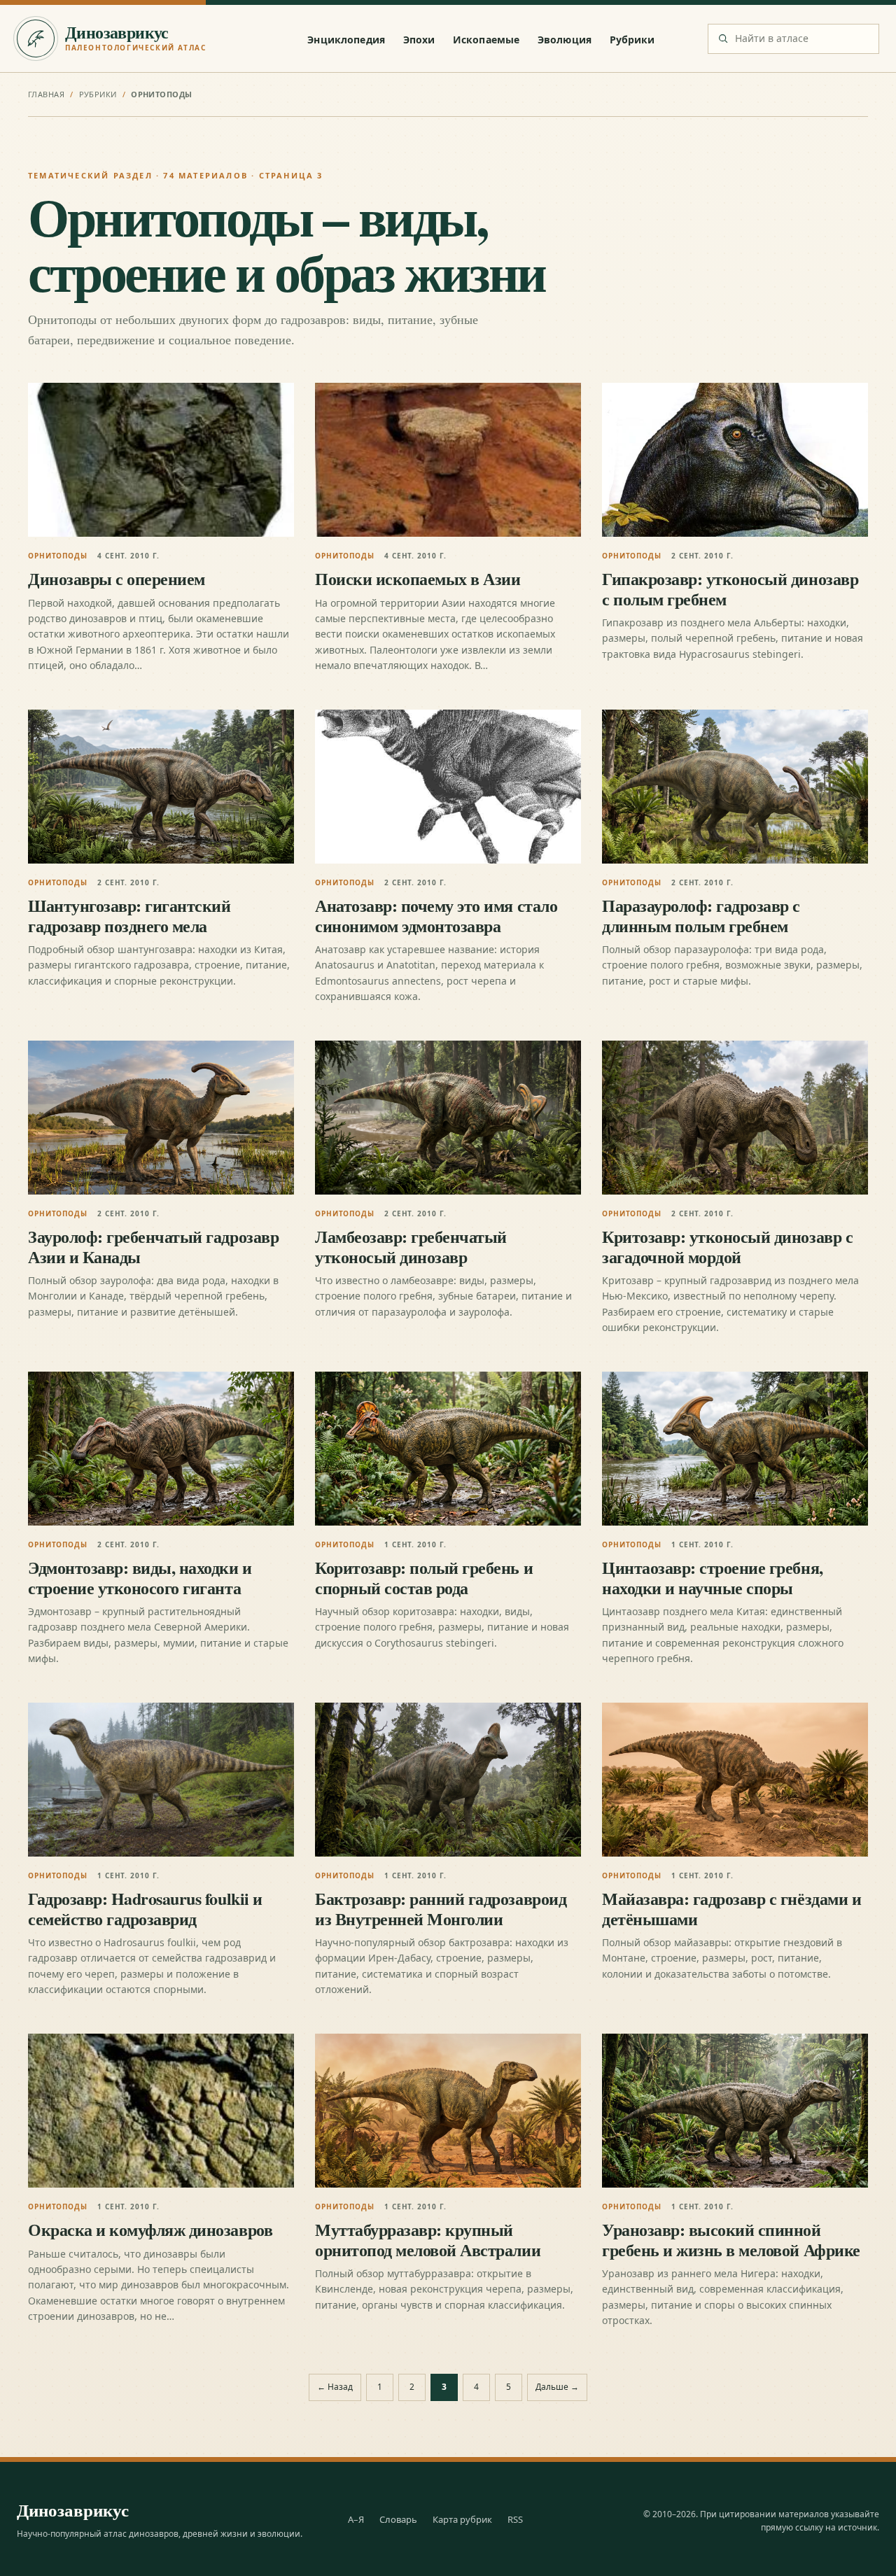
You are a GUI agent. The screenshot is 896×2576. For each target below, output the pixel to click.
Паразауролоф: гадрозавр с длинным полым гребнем (701, 915)
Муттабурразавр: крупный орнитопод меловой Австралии (428, 2239)
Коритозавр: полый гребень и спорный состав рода (424, 1577)
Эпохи (419, 40)
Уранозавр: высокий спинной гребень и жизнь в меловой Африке (731, 2239)
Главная (46, 94)
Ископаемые (486, 40)
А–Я (356, 2519)
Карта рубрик (462, 2519)
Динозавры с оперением (117, 578)
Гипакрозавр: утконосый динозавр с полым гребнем (730, 588)
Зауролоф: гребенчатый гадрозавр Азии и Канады (153, 1246)
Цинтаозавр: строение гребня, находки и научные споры (713, 1577)
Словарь (398, 2519)
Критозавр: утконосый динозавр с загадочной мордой (727, 1246)
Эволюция (565, 40)
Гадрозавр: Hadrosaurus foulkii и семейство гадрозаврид (145, 1908)
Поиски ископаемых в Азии (418, 578)
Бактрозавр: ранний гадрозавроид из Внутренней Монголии (441, 1908)
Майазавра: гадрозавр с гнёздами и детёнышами (731, 1908)
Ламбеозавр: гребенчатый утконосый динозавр (411, 1246)
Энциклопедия (346, 40)
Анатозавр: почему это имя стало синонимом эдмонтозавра (436, 915)
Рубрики (632, 40)
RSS (515, 2519)
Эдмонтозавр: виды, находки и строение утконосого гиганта (140, 1577)
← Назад (335, 2387)
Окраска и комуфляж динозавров (150, 2229)
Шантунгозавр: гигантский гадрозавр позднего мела (129, 915)
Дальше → (557, 2387)
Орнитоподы (58, 556)
